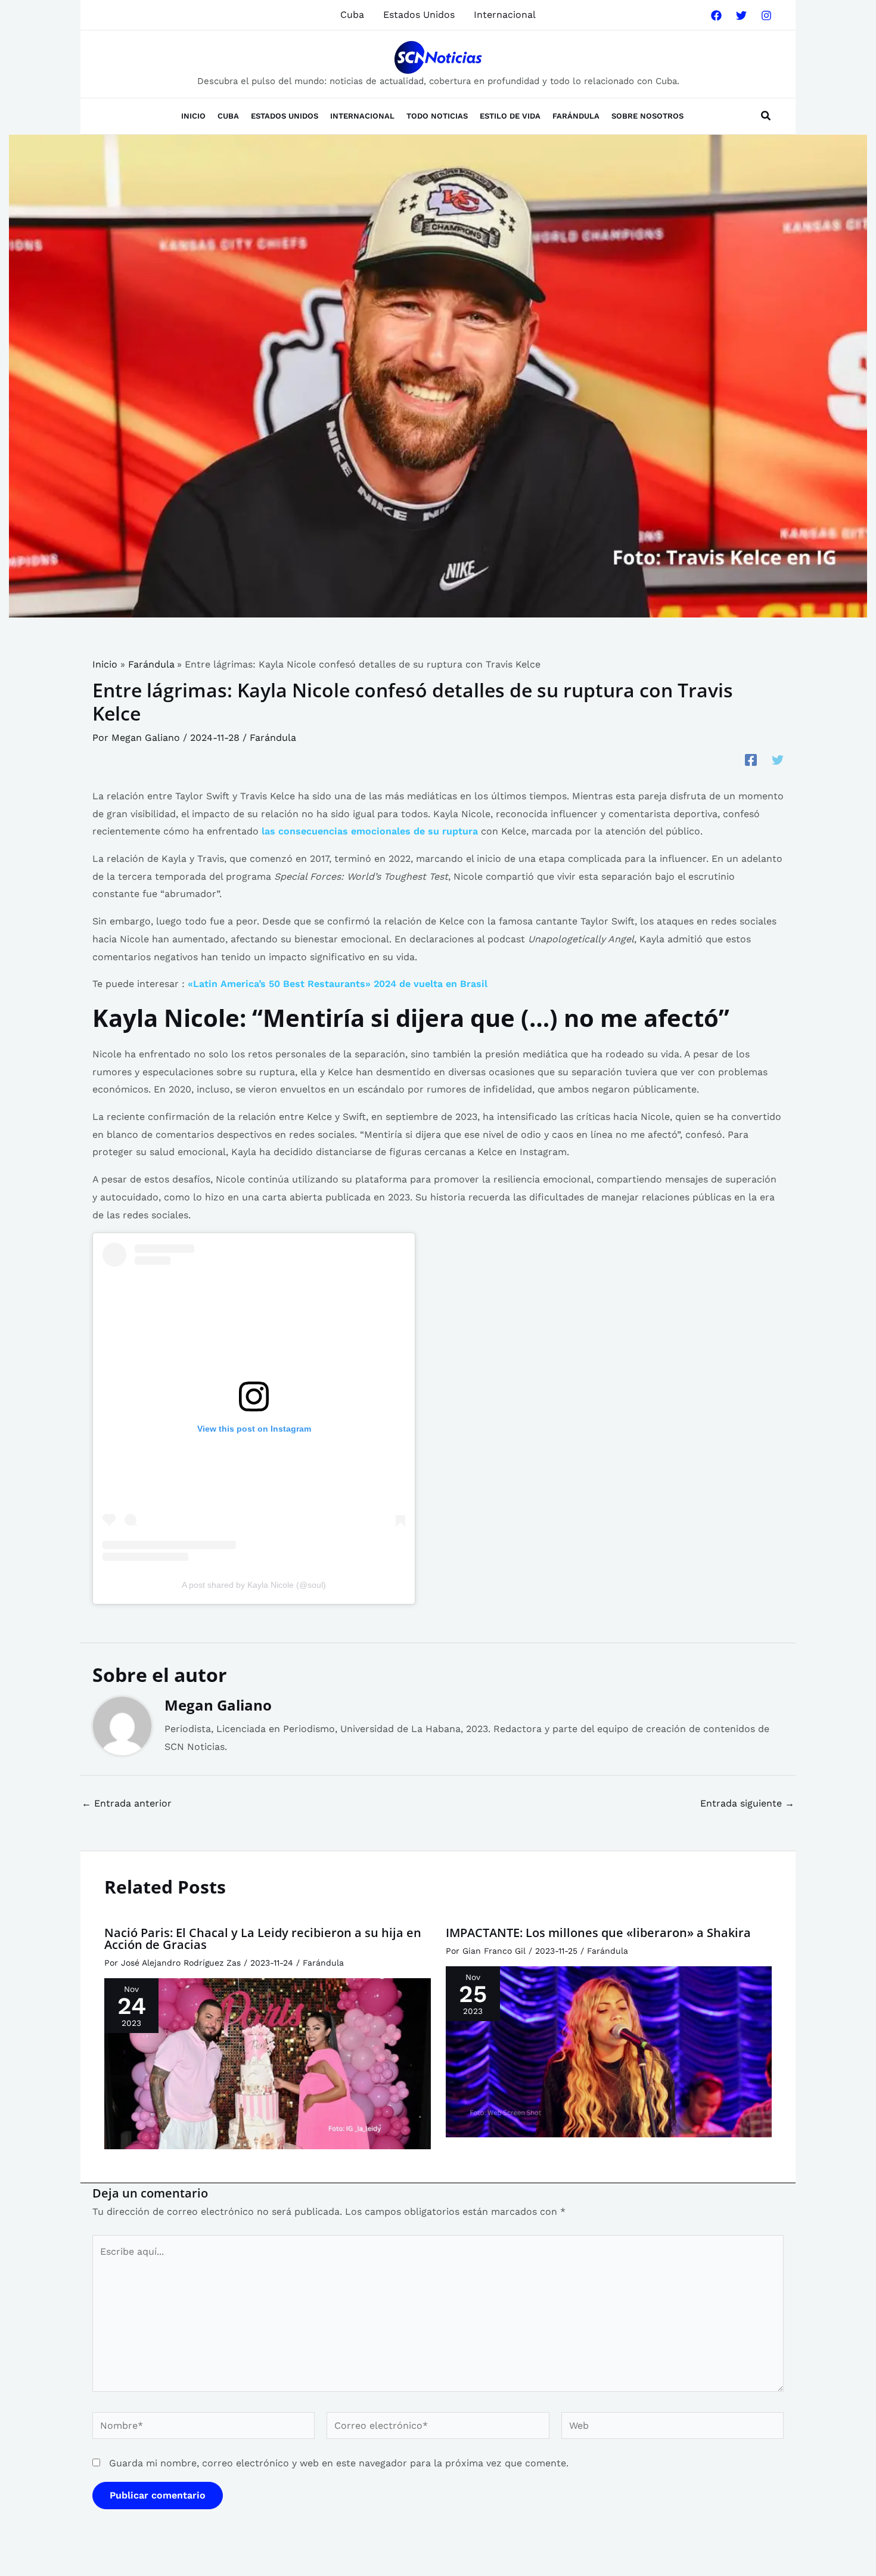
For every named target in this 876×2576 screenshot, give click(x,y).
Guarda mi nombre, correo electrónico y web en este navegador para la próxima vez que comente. (339, 2463)
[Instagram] (766, 15)
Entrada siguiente (747, 1804)
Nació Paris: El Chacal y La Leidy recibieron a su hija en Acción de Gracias (263, 1939)
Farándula (273, 738)
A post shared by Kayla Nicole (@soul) (254, 1585)
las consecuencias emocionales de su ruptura (370, 831)
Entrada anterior (127, 1804)
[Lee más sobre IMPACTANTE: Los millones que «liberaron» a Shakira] (609, 2051)
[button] (766, 117)
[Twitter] (741, 15)
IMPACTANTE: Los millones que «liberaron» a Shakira (598, 1933)
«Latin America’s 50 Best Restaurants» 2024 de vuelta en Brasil (338, 984)
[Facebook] (716, 15)
